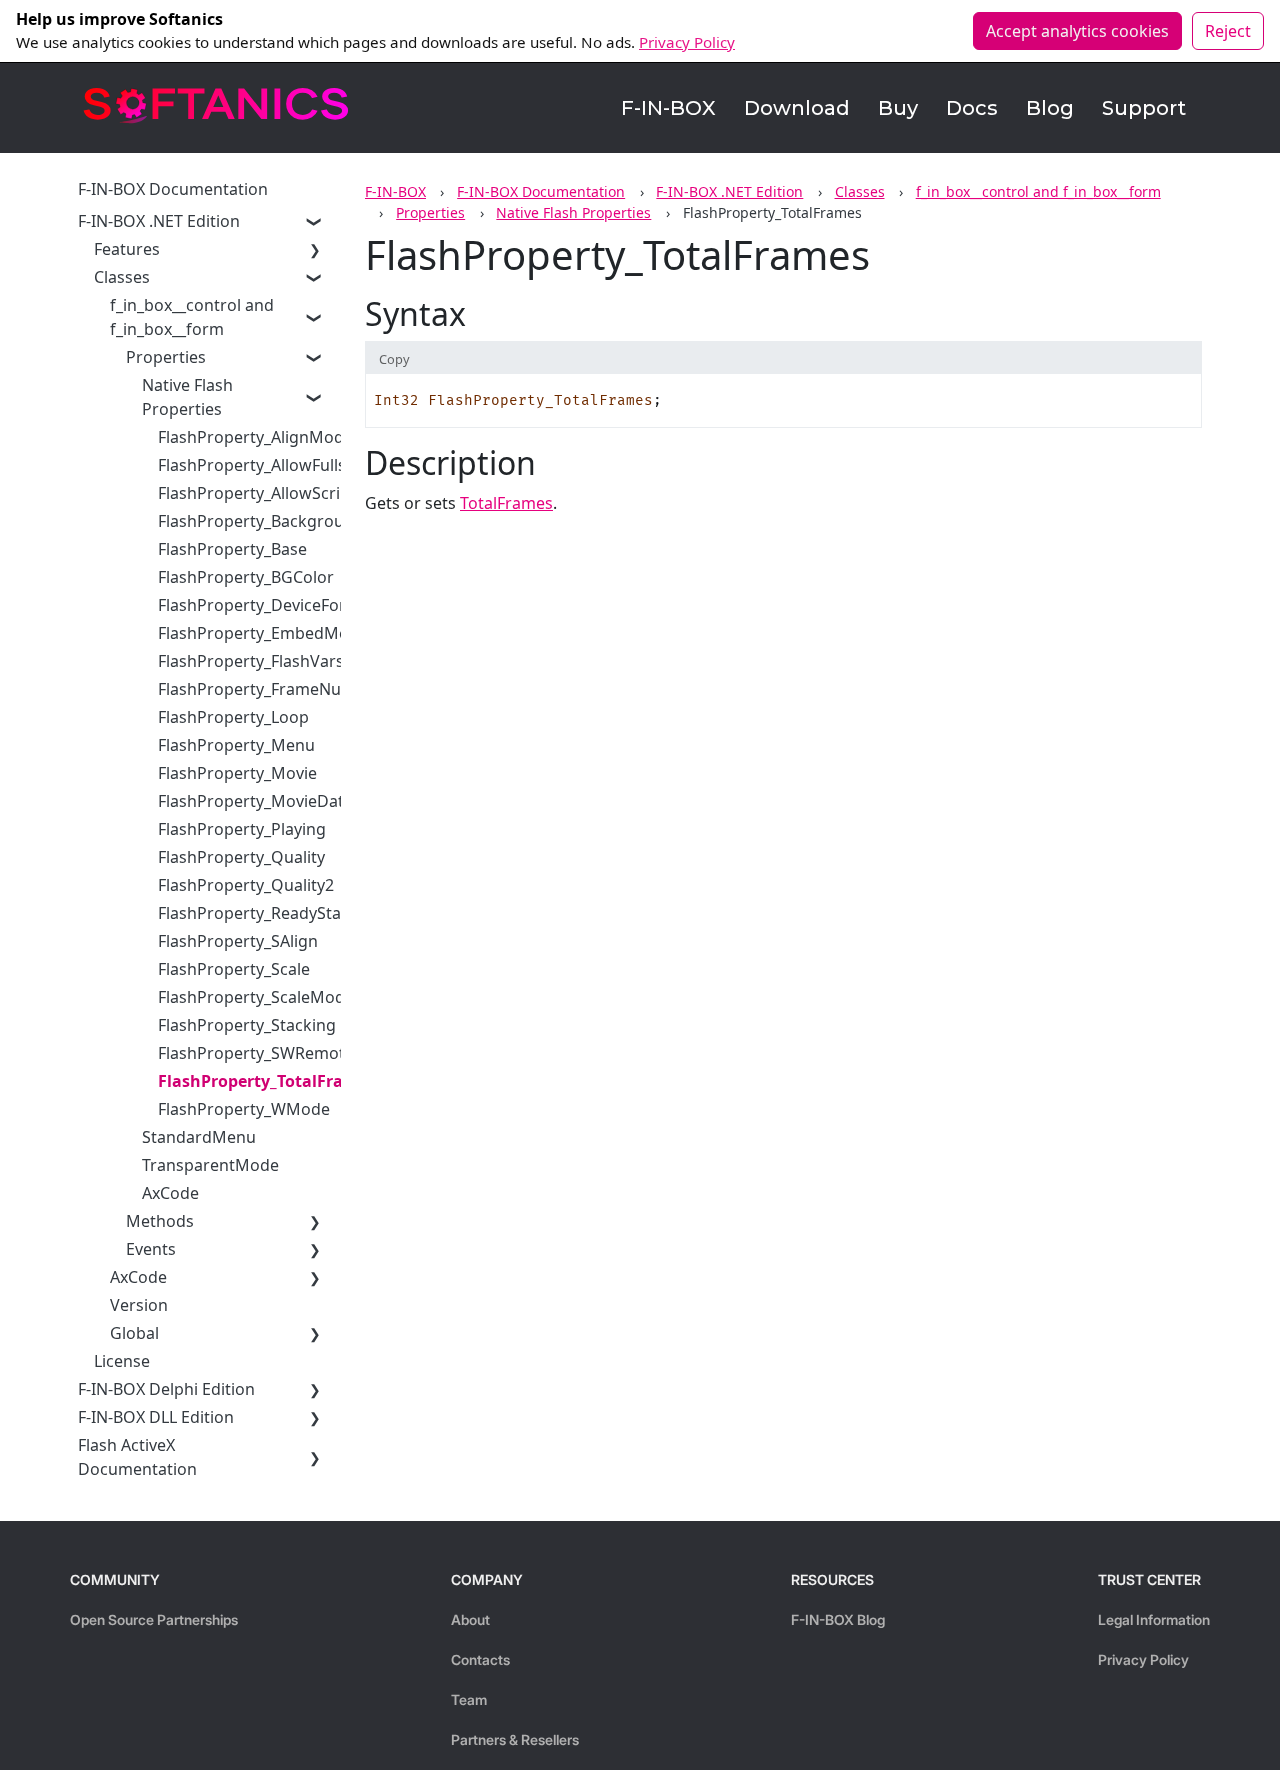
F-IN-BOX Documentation (541, 191)
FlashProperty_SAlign (238, 941)
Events (151, 1249)
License (122, 1361)
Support (1144, 108)
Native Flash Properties (573, 212)
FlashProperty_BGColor (246, 577)
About (470, 1619)
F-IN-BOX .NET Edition (729, 191)
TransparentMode (210, 1165)
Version (139, 1305)
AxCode (170, 1193)
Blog (1050, 108)
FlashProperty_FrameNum (257, 689)
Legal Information (1154, 1619)
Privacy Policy (687, 42)
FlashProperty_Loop (233, 717)
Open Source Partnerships (154, 1619)
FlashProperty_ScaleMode (256, 997)
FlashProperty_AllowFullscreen (273, 465)
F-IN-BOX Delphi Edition (166, 1389)
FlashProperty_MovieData (255, 801)
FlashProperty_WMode (244, 1109)
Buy (898, 108)
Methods (160, 1221)
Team (469, 1699)
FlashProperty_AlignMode (255, 437)
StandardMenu (199, 1137)
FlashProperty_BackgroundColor (281, 521)
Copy (394, 359)
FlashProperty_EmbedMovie (264, 633)
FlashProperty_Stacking (247, 1025)
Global (134, 1333)
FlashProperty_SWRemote (256, 1053)
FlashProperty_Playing (242, 829)
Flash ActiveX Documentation (137, 1457)
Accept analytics (1077, 31)
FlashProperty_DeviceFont (256, 605)
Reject (1228, 31)
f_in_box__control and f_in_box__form (1038, 191)
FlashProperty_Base (232, 549)
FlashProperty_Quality (241, 857)
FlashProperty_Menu (236, 745)
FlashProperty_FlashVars (251, 661)
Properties (430, 212)
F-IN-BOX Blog (838, 1619)
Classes (860, 191)
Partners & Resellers (515, 1739)
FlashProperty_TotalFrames (267, 1081)
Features (127, 249)
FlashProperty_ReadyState (257, 913)
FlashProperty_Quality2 (246, 885)
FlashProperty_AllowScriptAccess (282, 493)
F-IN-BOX (668, 108)
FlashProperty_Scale (234, 969)
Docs (972, 108)
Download (797, 108)
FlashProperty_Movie (237, 773)
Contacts (480, 1659)
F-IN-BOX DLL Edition (156, 1417)
